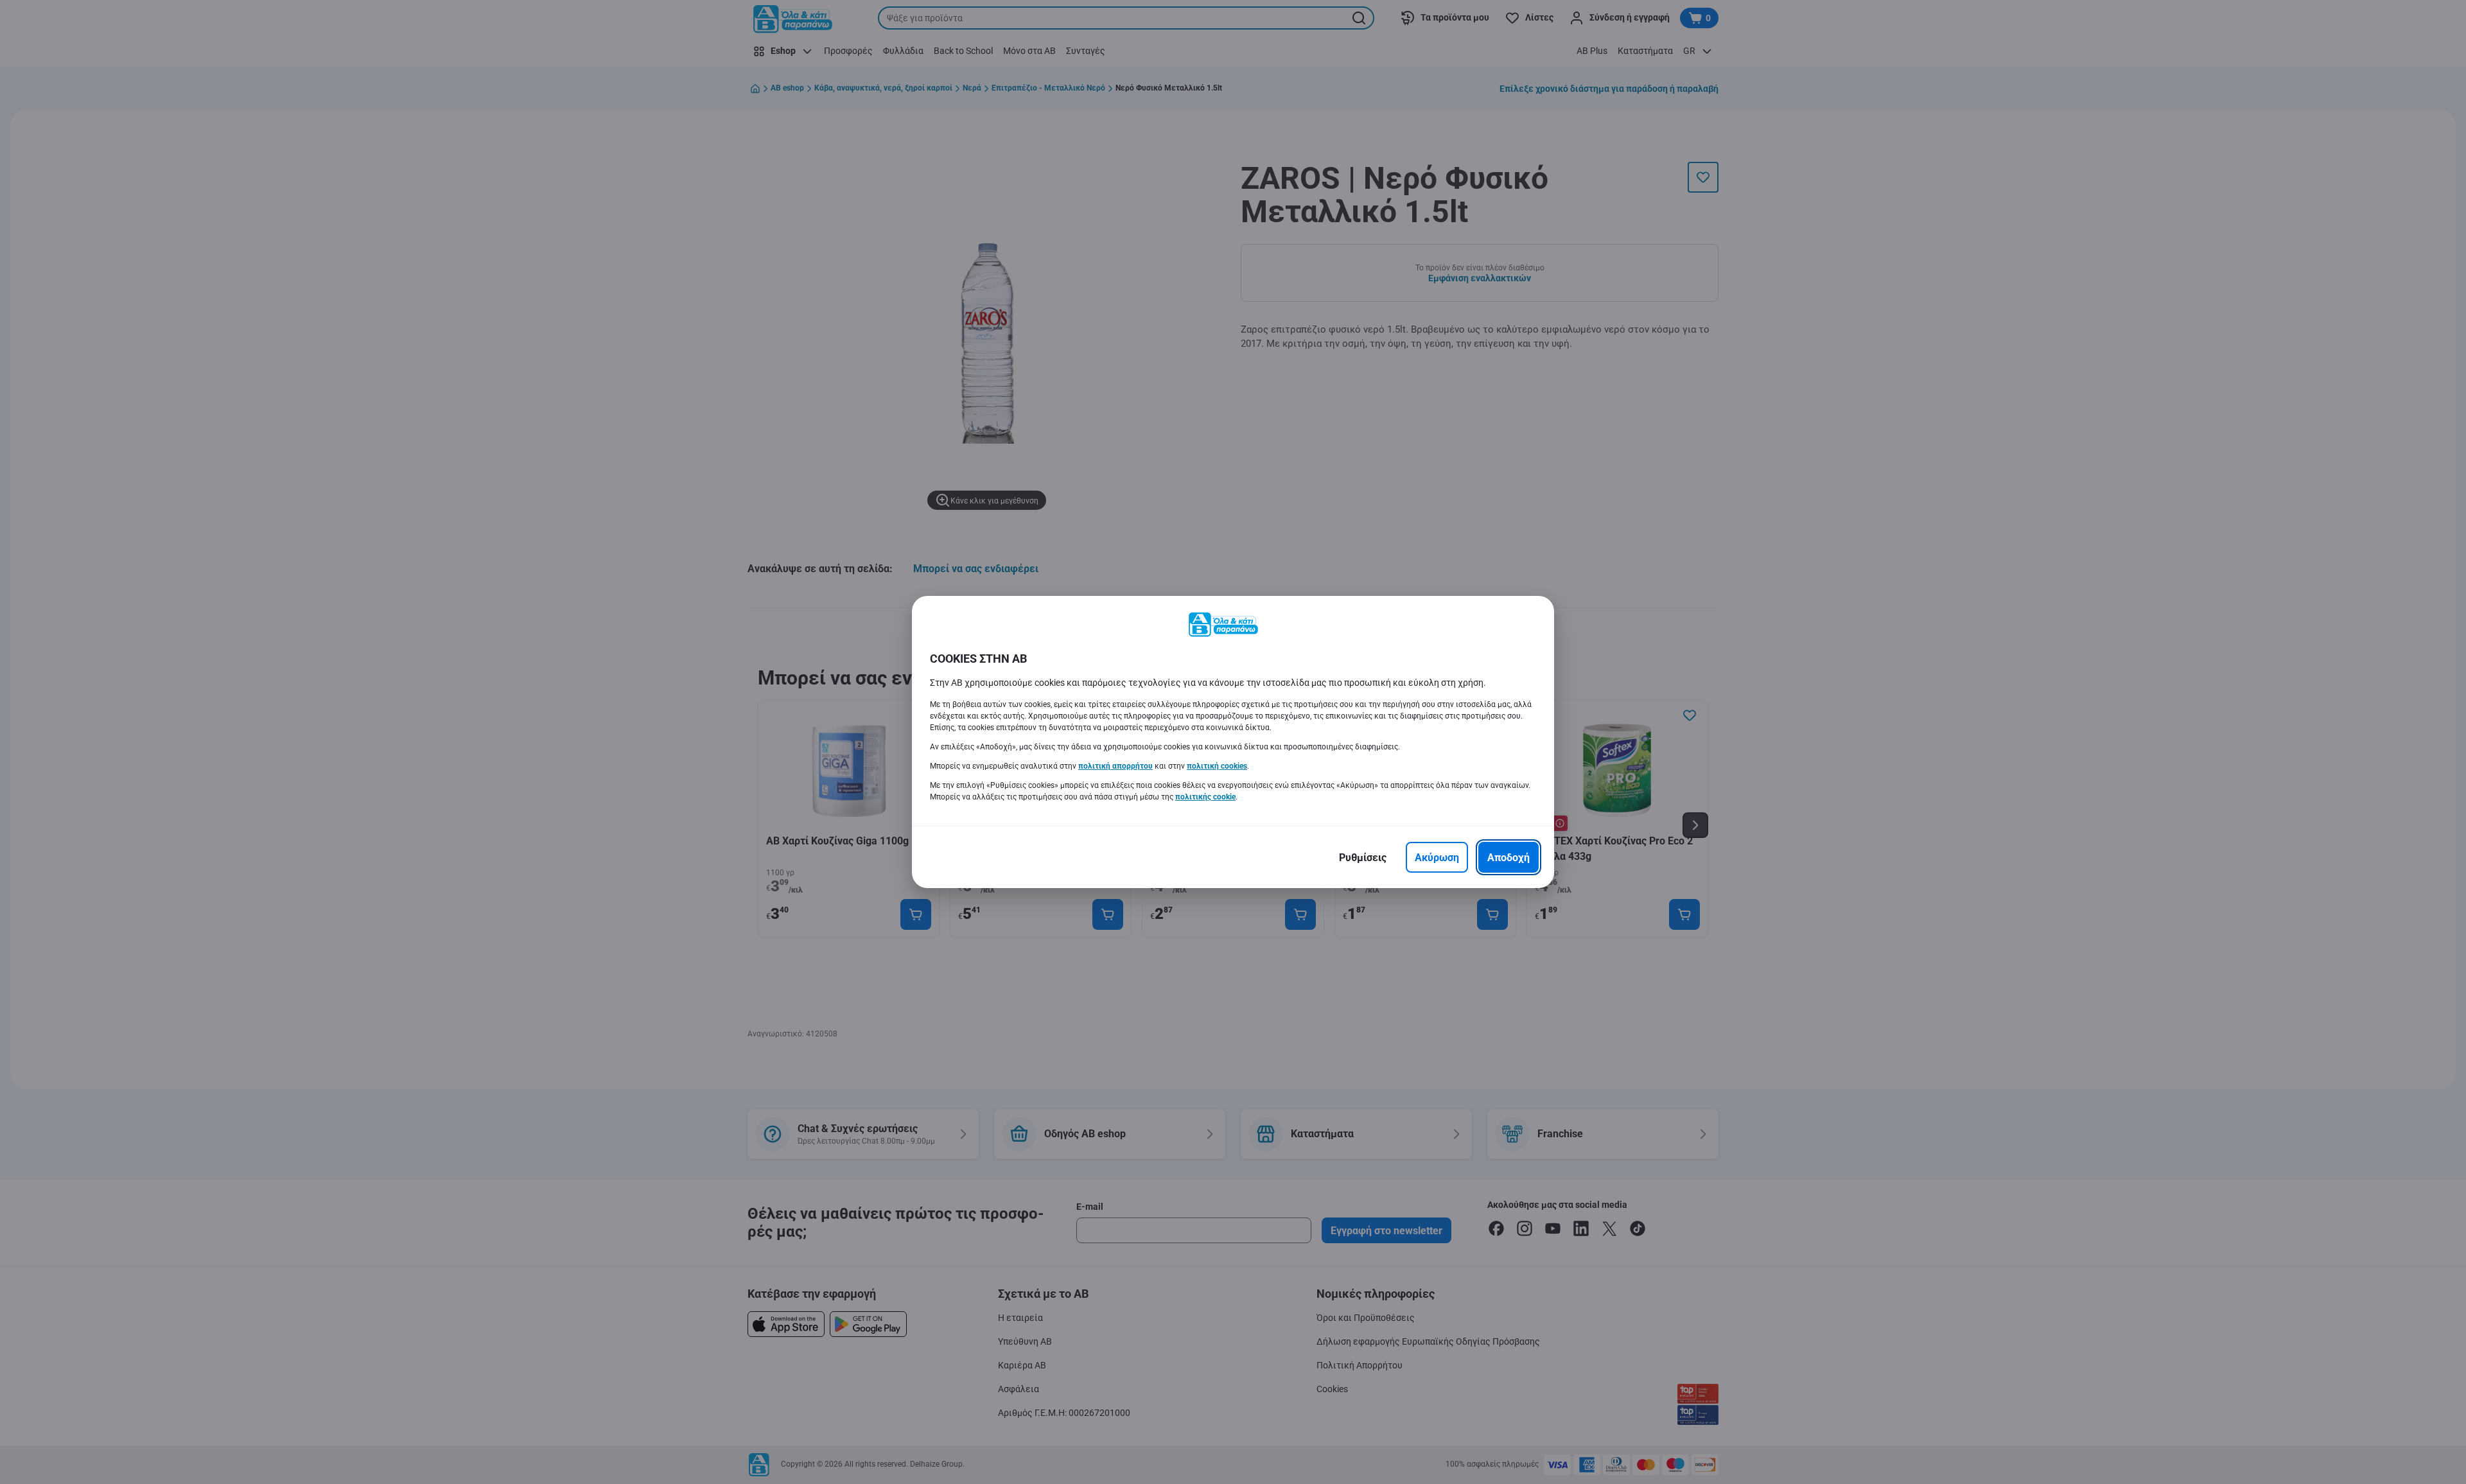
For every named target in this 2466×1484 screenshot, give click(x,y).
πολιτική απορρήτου (1115, 766)
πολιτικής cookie (1205, 797)
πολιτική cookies (1217, 766)
